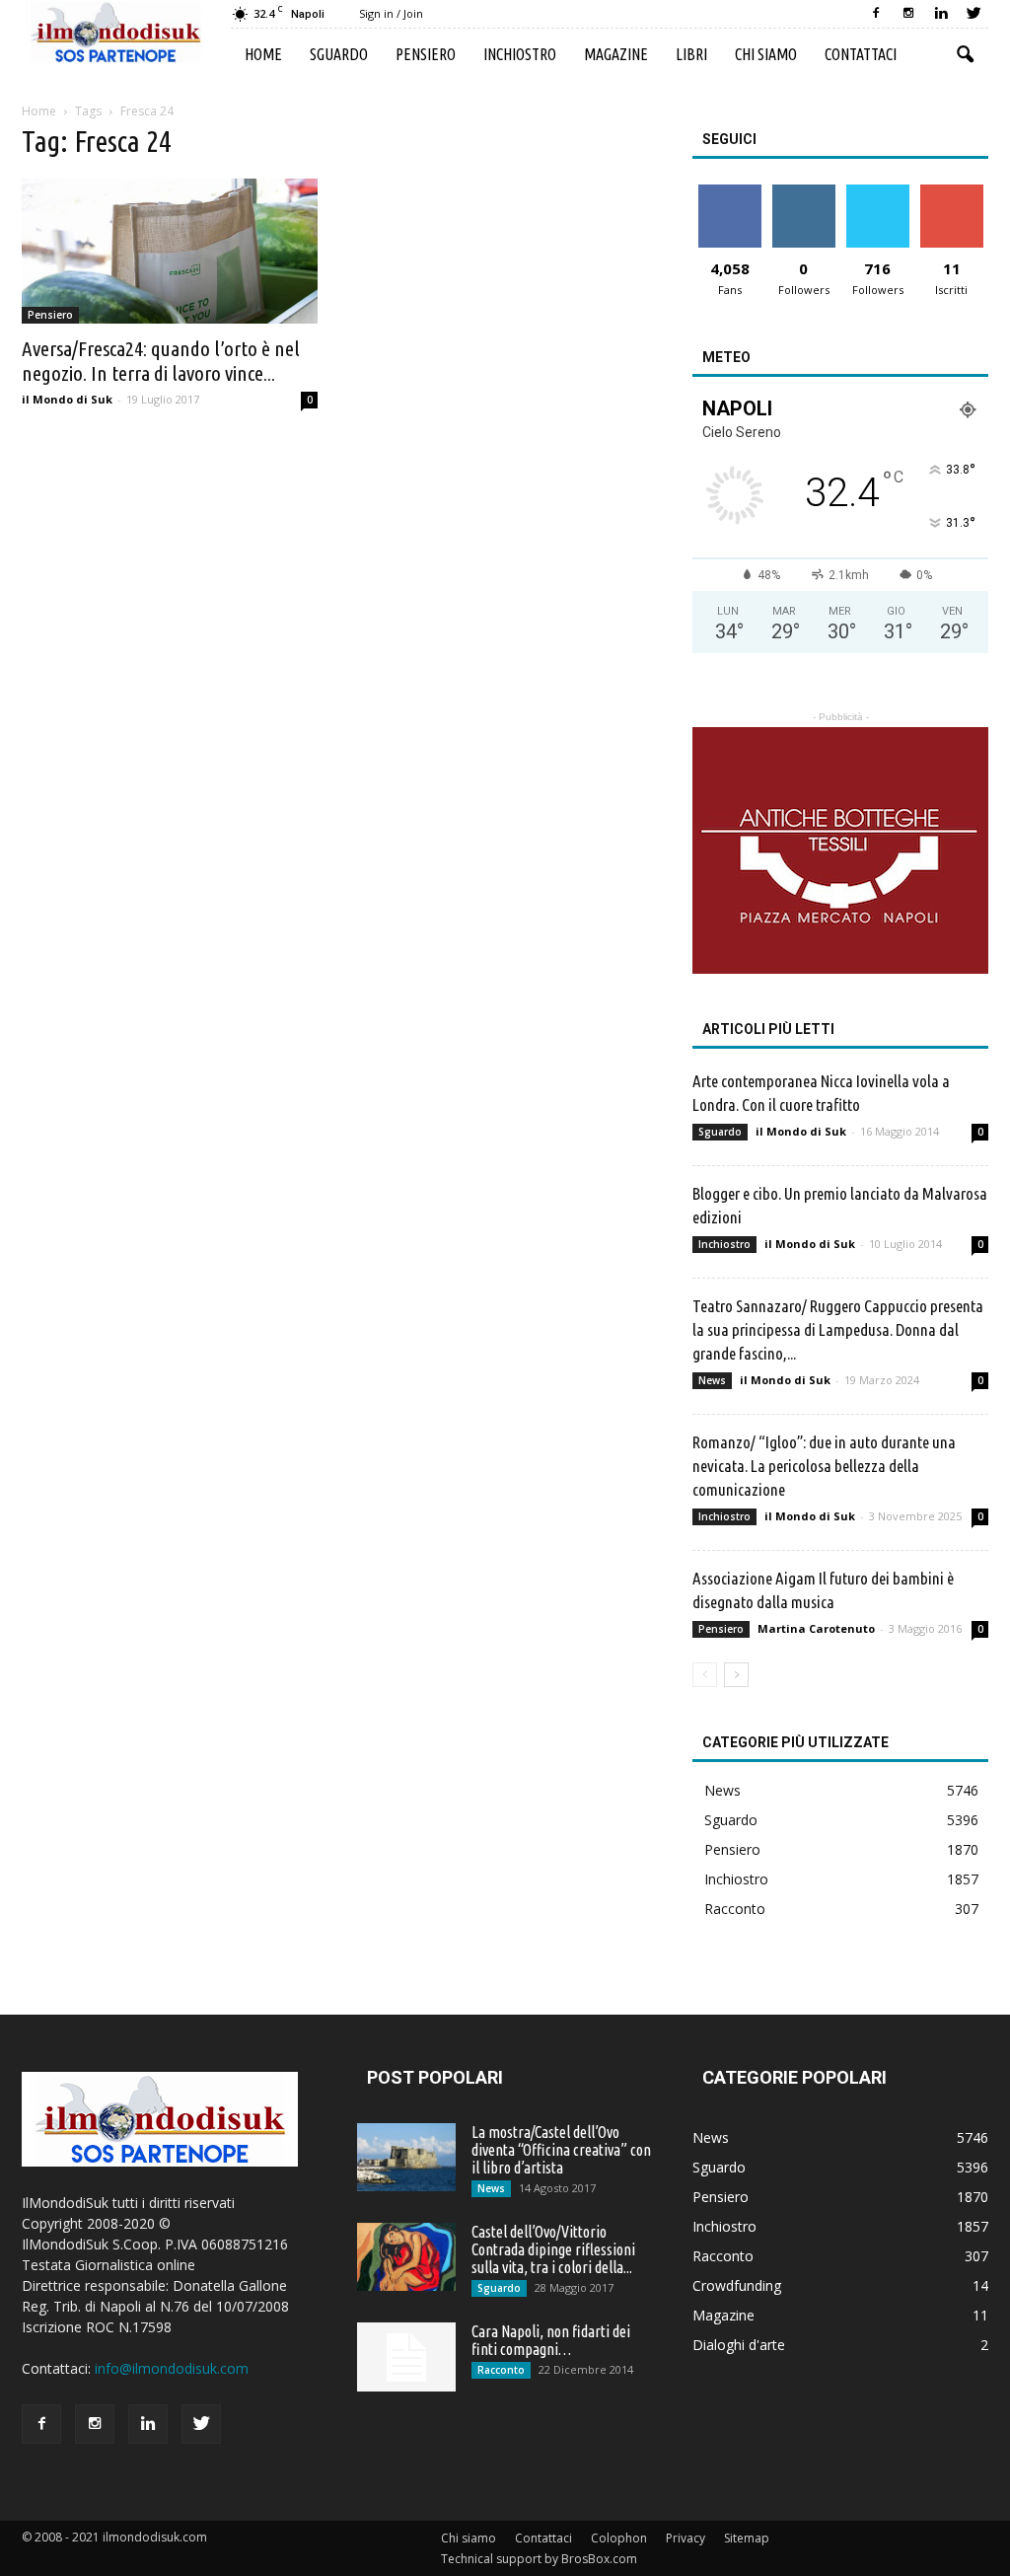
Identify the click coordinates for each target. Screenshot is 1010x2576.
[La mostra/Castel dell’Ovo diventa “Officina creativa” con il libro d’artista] (406, 2157)
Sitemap (747, 2538)
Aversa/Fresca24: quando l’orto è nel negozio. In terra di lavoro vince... (161, 361)
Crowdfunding (737, 2285)
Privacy (685, 2538)
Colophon (619, 2538)
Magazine (616, 54)
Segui (803, 192)
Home (263, 54)
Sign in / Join (391, 13)
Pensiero (426, 54)
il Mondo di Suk (67, 399)
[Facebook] (876, 14)
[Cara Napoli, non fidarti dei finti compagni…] (406, 2357)
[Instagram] (908, 14)
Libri (691, 54)
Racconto (735, 1909)
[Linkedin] (941, 14)
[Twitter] (974, 14)
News (712, 1380)
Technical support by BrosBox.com (539, 2559)
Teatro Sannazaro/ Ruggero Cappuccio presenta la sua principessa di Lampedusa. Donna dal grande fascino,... (838, 1329)
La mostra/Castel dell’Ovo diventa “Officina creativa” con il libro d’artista (561, 2150)
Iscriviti (951, 192)
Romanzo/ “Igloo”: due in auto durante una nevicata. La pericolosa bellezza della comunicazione (824, 1466)
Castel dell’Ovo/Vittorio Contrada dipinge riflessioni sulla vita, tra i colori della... (553, 2249)
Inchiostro (520, 54)
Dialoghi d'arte (739, 2345)
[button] (965, 55)
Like (729, 192)
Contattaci (861, 54)
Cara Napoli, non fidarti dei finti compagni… (551, 2340)
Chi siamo (766, 54)
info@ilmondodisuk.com (172, 2368)
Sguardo (339, 54)
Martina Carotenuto (816, 1628)
